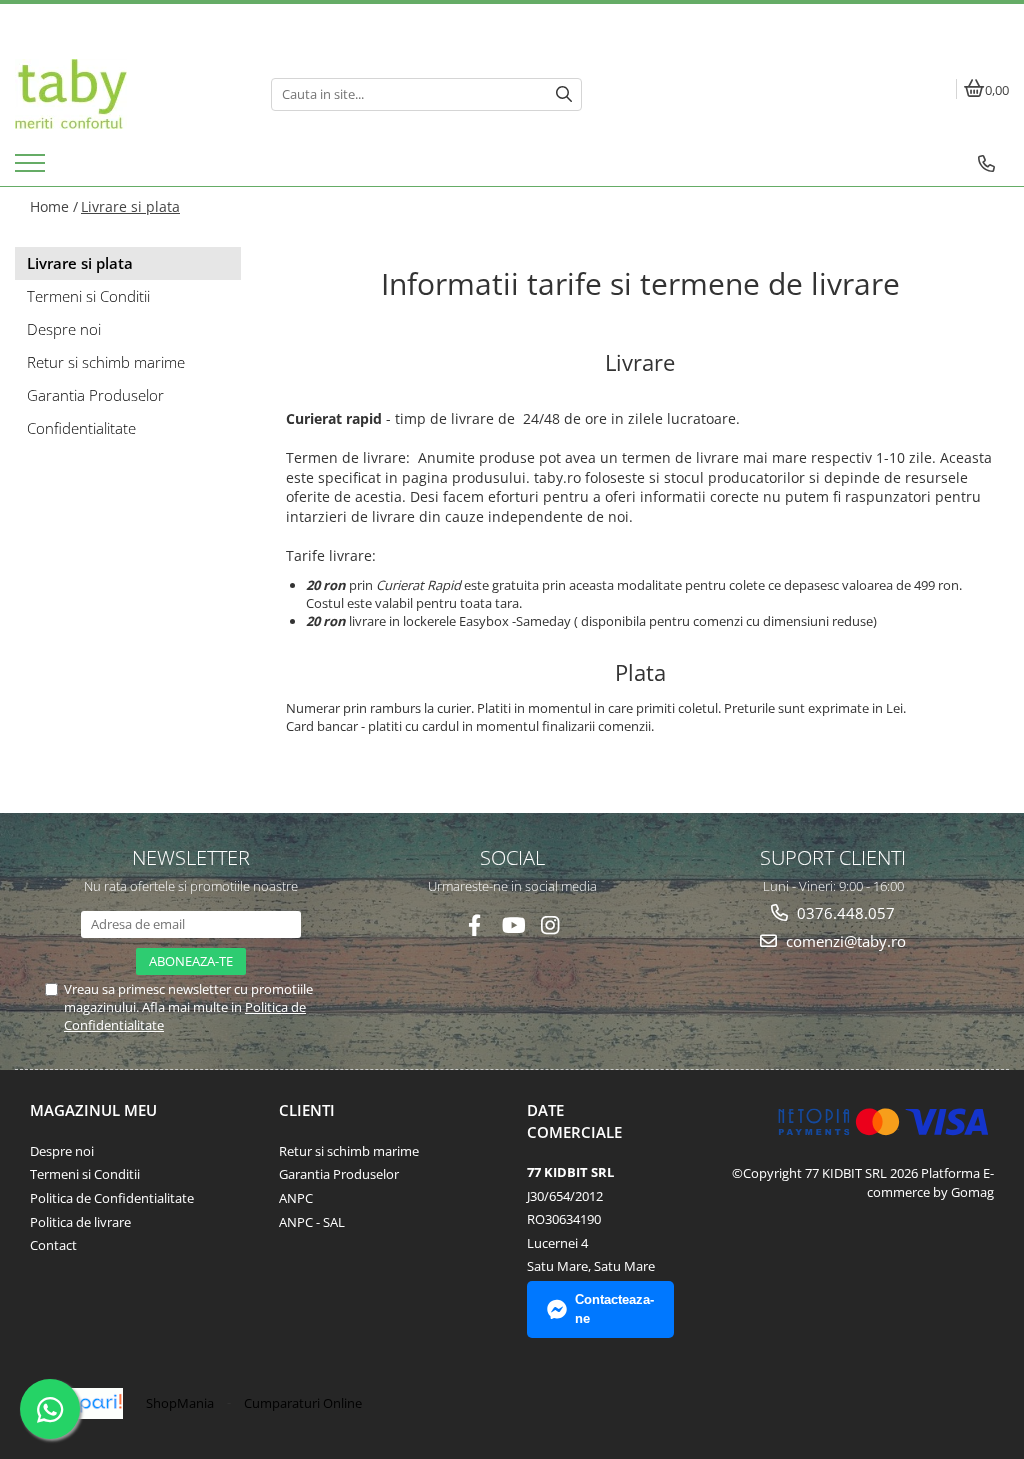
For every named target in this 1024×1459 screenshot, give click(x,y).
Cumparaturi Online (303, 1403)
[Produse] (32, 169)
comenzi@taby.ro (844, 941)
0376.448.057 (844, 913)
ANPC (296, 1198)
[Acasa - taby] (128, 94)
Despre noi (64, 329)
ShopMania (180, 1403)
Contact (53, 1245)
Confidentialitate (81, 428)
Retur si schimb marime (106, 362)
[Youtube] (512, 925)
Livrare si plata (130, 206)
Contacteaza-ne (614, 1309)
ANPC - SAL (312, 1222)
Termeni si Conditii (88, 296)
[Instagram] (550, 925)
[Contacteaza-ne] (986, 164)
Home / (54, 206)
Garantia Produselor (95, 395)
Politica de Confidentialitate (112, 1198)
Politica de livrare (80, 1222)
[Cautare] (564, 94)
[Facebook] (474, 925)
